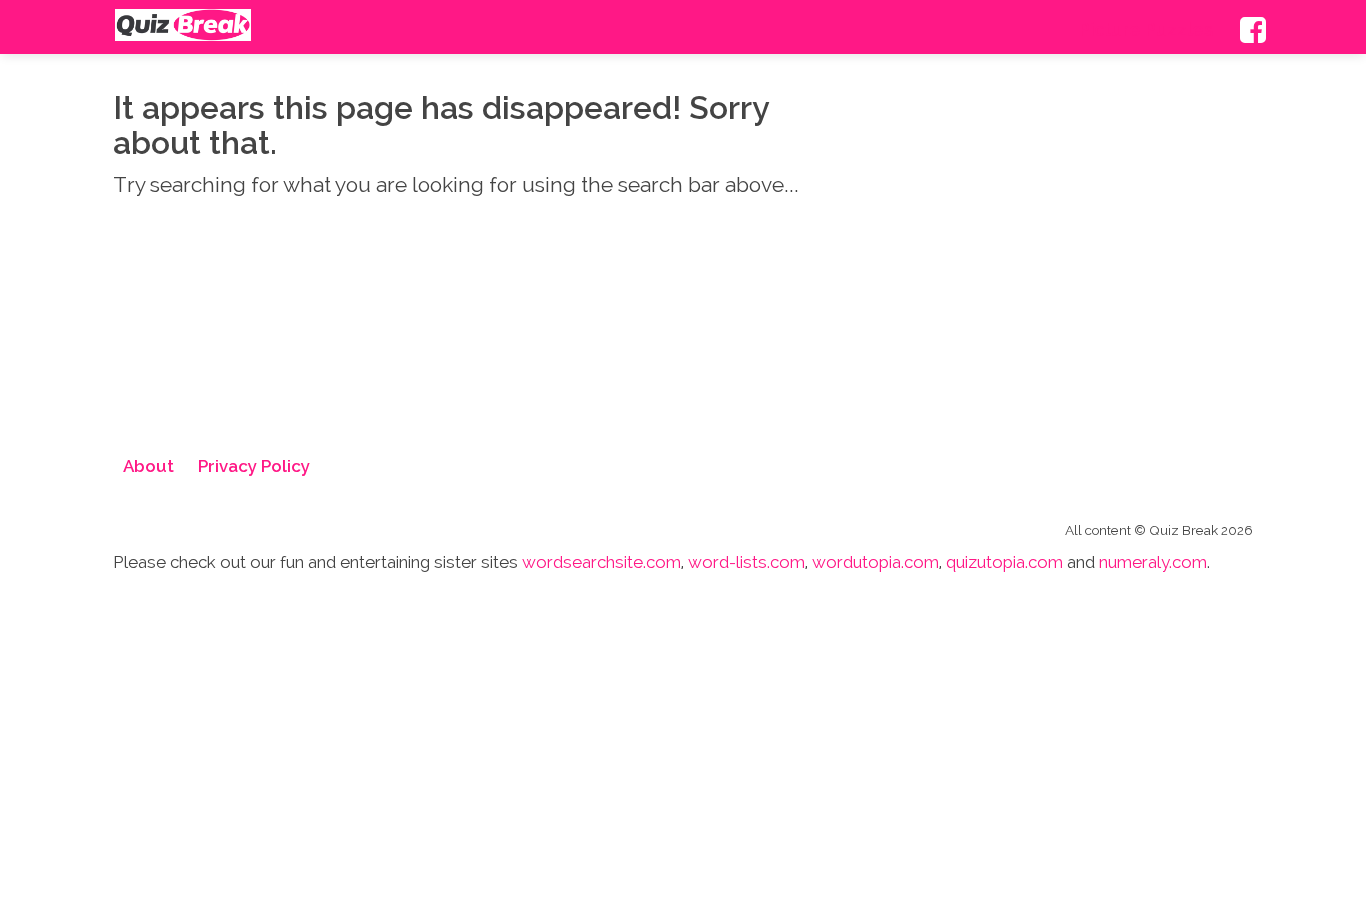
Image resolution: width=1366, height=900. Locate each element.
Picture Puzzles (1159, 30)
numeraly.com (1153, 562)
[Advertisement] (1073, 274)
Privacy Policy (254, 466)
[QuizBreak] (183, 25)
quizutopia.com (1004, 562)
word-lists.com (746, 562)
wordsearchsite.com (601, 562)
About (148, 466)
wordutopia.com (875, 562)
